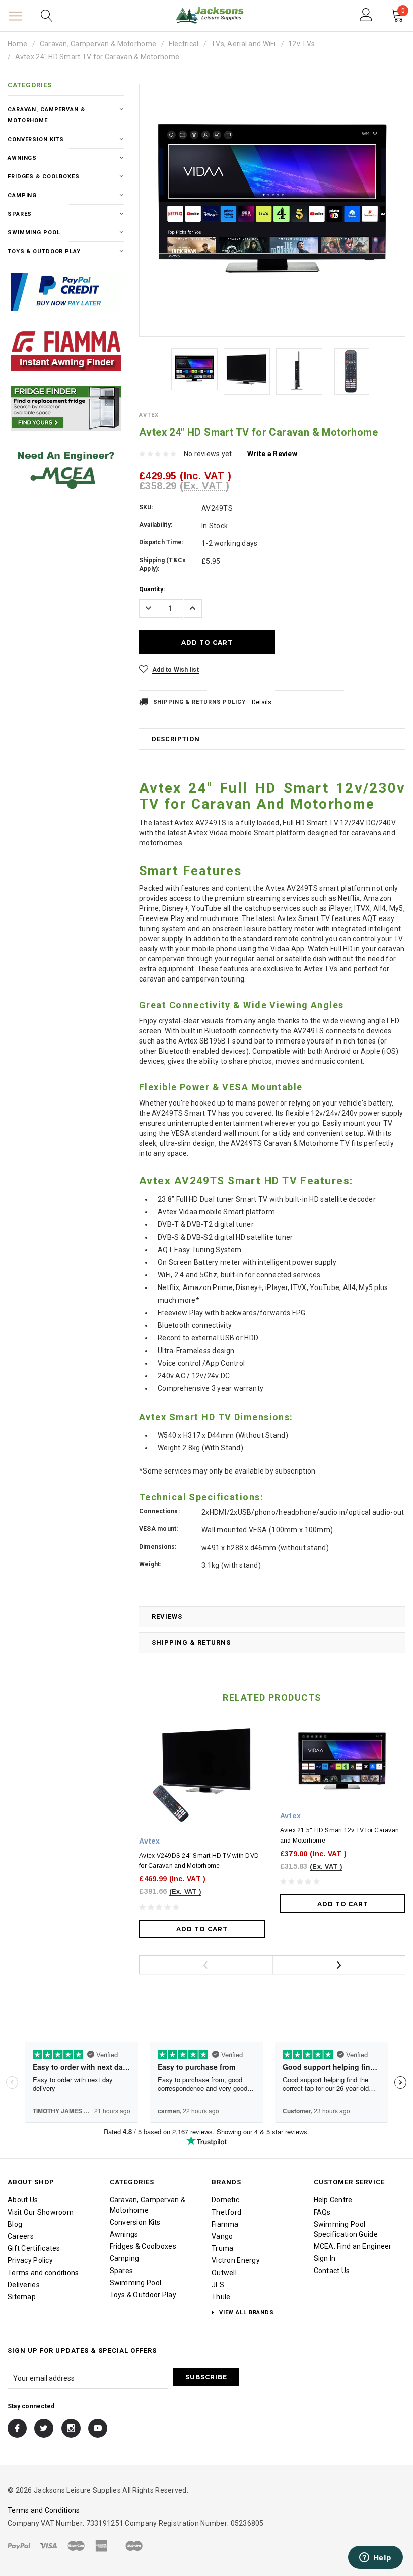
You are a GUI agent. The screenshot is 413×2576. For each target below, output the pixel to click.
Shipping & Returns (191, 1643)
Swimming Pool (34, 233)
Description (176, 739)
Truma (222, 2248)
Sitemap (22, 2297)
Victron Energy (236, 2260)
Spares (20, 214)
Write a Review (272, 454)
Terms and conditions (43, 2273)
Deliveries (24, 2285)
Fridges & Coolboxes (44, 177)
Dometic (225, 2200)
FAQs (322, 2212)
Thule (221, 2297)
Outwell (224, 2273)
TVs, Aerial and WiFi (244, 44)
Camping (22, 195)
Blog (15, 2224)
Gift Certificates (34, 2248)
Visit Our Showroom (41, 2212)
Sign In (325, 2258)
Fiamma (225, 2224)
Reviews (167, 1616)
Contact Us (332, 2271)
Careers (21, 2236)
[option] (272, 204)
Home (17, 44)
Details (262, 702)
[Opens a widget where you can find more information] (375, 2558)
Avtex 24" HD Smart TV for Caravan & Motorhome (97, 57)
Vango (222, 2236)
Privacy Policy (30, 2260)
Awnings (22, 158)
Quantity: (152, 589)
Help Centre (333, 2200)
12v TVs (301, 44)
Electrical (184, 44)
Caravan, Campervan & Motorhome (98, 44)
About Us (23, 2200)
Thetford (226, 2212)
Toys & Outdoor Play (44, 251)
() (403, 12)
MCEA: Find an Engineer (353, 2246)
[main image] (272, 204)
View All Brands (246, 2313)
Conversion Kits (36, 139)
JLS (218, 2285)
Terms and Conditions (44, 2510)
